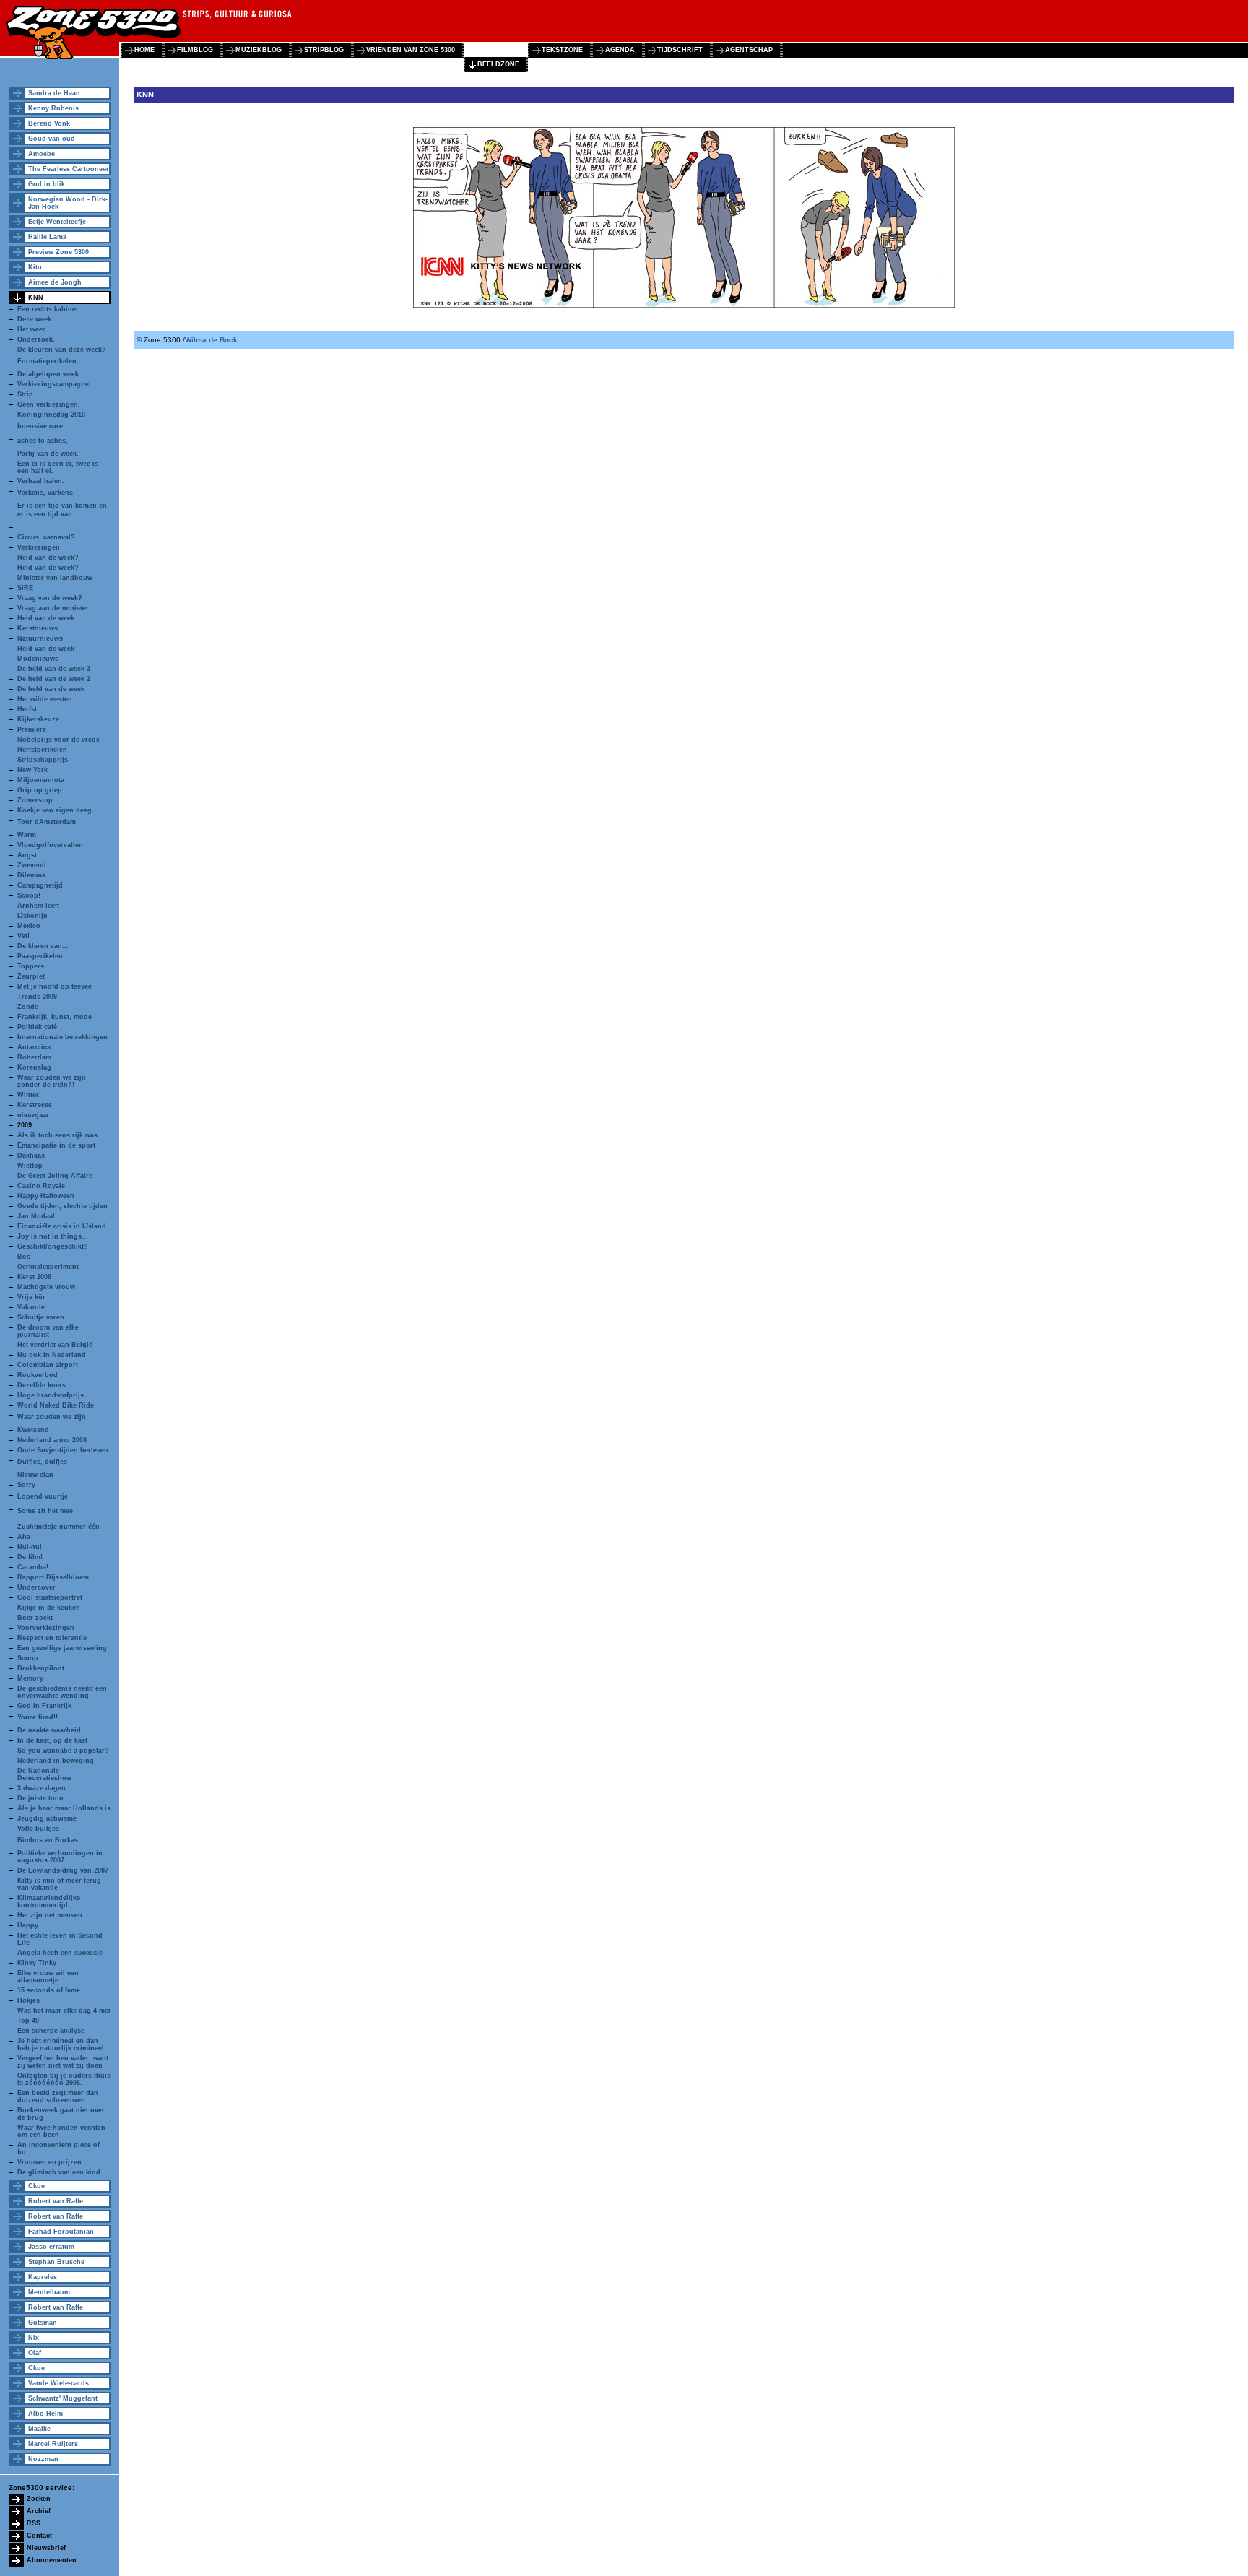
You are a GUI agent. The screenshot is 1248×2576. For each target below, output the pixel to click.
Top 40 (28, 2021)
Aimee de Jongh (55, 282)
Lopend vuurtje (43, 1496)
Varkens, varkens (45, 493)
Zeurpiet (31, 976)
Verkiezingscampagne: (54, 384)
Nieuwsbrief (46, 2548)
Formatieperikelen (47, 361)
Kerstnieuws (38, 628)
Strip (25, 394)
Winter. (29, 1095)
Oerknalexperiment (48, 1267)
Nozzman (43, 2459)
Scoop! (29, 895)
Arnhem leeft (38, 906)
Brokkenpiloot (41, 1668)
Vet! (23, 936)
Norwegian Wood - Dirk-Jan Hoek (68, 203)
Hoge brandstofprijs (51, 1395)
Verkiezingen (39, 547)
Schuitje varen (41, 1317)
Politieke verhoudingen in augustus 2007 (60, 1857)
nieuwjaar (33, 1115)
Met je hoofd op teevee (55, 986)
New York (32, 770)
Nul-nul (30, 1547)
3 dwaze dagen (42, 1788)
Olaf (35, 2353)
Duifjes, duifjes (42, 1462)
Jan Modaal (36, 1216)
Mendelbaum (49, 2292)
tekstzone (562, 50)
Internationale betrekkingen (62, 1037)
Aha (24, 1537)
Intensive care (40, 426)
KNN (36, 298)
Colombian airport (48, 1365)
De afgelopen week (48, 374)
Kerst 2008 (34, 1277)
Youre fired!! (38, 1717)
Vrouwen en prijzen (49, 2162)
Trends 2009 (37, 997)
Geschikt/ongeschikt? (53, 1246)
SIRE (25, 588)
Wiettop (30, 1166)
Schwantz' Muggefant (63, 2398)
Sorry (26, 1485)
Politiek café (37, 1027)
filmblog (195, 50)
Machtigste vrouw (46, 1287)
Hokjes (29, 2000)
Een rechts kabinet (48, 309)
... (21, 527)
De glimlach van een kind (59, 2172)
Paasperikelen (40, 956)
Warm (27, 835)
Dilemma (31, 875)
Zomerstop (35, 800)
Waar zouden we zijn (52, 1417)
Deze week (34, 319)
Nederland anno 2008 (52, 1440)
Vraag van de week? (50, 598)
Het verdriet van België (55, 1345)
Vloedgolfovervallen (50, 845)
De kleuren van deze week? (62, 350)
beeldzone (498, 64)
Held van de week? (48, 558)
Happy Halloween (46, 1196)
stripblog (324, 50)
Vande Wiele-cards (58, 2383)
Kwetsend (33, 1430)
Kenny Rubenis (53, 108)
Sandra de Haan (54, 93)
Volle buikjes (38, 1829)
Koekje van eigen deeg (55, 810)
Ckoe (36, 2186)
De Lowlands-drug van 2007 (63, 1870)
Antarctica (34, 1047)
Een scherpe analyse (51, 2031)
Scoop (28, 1658)
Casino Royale (41, 1186)
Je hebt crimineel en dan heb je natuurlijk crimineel (61, 2044)
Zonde (28, 1007)
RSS (34, 2523)
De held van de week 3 (54, 669)
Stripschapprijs (43, 760)
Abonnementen (52, 2560)
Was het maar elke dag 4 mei (64, 2011)
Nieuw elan (35, 1475)
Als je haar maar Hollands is (64, 1808)
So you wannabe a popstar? (63, 1751)
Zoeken (39, 2499)
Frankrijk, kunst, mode (55, 1017)
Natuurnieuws (40, 638)
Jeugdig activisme (47, 1818)
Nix (34, 2338)
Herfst (27, 709)
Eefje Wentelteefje (57, 222)
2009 (25, 1125)
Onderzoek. (36, 339)
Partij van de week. (48, 454)
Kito (35, 267)
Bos (24, 1257)
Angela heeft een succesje (60, 1953)
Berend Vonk (49, 123)
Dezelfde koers (42, 1385)
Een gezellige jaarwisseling (62, 1648)
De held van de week (51, 689)
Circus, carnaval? (46, 537)
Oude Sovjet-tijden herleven (63, 1450)
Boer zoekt (35, 1618)
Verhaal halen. (41, 481)
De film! (30, 1557)
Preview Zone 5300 (58, 252)
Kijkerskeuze (38, 719)
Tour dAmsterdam (47, 822)
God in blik (47, 184)
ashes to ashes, (43, 441)
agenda (620, 50)
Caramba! (33, 1567)
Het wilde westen (45, 699)
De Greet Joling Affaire (55, 1176)
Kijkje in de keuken (49, 1608)
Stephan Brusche (56, 2262)
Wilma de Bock (211, 340)
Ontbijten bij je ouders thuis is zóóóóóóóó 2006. (64, 2079)
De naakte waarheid (49, 1730)
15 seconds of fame (49, 1990)
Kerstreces (35, 1105)
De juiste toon (40, 1798)
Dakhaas (31, 1155)
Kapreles (43, 2277)
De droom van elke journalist (48, 1331)
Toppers (31, 966)
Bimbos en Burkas (48, 1840)
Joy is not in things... (53, 1236)
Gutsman (43, 2323)
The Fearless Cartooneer (69, 169)
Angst (27, 855)
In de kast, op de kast (52, 1740)
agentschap (749, 50)
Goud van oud (52, 139)
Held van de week (46, 618)
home (144, 50)
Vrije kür (31, 1297)
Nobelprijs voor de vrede (58, 740)
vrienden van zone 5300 (411, 50)
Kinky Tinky (37, 1963)
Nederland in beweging (56, 1761)
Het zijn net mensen (50, 1915)
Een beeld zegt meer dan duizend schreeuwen (58, 2096)
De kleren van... (43, 946)
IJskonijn (32, 916)
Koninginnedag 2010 (51, 415)
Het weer (31, 329)
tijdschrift (680, 50)
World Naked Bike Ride (56, 1405)
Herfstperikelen (42, 750)
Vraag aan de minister (53, 608)
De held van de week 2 (54, 679)
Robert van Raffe (56, 2201)
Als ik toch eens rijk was (57, 1135)
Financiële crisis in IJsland (62, 1226)
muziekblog (259, 50)
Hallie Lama (47, 237)
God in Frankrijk (44, 1706)
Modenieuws (38, 659)
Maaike (39, 2429)
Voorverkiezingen (46, 1628)
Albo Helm (45, 2414)
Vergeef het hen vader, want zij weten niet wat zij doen (63, 2062)
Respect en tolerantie (52, 1638)
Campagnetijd (40, 885)
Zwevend (32, 865)
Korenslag (34, 1067)
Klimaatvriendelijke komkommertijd (49, 1901)
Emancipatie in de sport (56, 1145)
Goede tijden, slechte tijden (62, 1206)
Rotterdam (34, 1057)
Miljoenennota (41, 780)
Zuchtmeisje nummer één (58, 1527)
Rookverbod (38, 1375)
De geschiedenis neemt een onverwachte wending (62, 1692)
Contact (39, 2536)
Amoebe (42, 154)
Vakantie (31, 1307)
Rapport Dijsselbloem (53, 1577)
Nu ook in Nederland (52, 1355)
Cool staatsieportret (50, 1597)
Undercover (36, 1587)
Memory (30, 1678)
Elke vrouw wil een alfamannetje (48, 1977)
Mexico (29, 926)
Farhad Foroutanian (61, 2232)
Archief (39, 2511)
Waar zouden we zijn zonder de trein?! (52, 1081)
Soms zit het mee (45, 1511)
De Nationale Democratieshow (44, 1774)
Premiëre (32, 729)
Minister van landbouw (55, 578)
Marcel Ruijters (53, 2444)
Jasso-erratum (51, 2247)
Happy (28, 1925)
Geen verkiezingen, (49, 404)
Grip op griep (40, 790)
